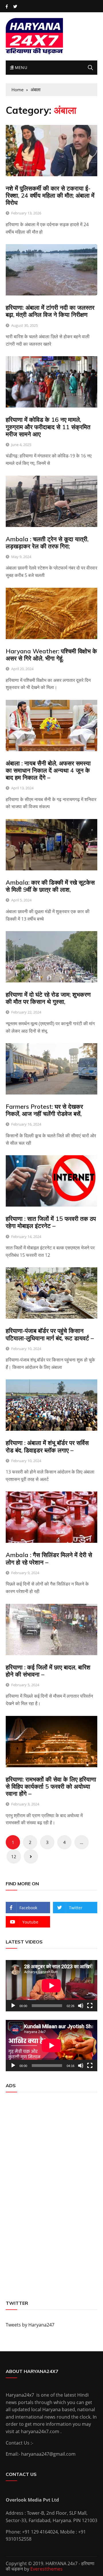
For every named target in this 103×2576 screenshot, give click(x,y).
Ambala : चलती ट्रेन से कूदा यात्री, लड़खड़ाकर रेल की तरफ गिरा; (47, 543)
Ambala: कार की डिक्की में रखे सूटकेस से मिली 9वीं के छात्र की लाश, (50, 886)
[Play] (13, 2006)
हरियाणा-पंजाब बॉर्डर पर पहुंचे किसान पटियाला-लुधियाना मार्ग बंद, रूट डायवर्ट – (50, 1334)
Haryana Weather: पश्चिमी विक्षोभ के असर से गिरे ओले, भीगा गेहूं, (51, 655)
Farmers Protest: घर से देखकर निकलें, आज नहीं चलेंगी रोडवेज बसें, (44, 1110)
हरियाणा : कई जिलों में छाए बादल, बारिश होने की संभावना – (48, 1671)
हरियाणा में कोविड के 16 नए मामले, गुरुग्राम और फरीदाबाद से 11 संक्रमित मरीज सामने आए (48, 427)
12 (14, 1856)
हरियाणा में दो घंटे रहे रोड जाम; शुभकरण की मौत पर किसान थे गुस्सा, (48, 998)
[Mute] (81, 2006)
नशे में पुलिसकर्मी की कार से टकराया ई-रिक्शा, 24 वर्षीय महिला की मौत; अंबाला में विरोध (50, 195)
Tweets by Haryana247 (30, 2325)
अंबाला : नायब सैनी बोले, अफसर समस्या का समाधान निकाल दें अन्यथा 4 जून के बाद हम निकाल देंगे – (48, 770)
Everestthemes (46, 2569)
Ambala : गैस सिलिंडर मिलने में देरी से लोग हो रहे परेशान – (49, 1558)
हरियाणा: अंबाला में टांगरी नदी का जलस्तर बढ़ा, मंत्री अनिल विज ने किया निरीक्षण (50, 311)
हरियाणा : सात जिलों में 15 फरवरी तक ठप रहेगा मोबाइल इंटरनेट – (51, 1222)
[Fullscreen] (90, 2006)
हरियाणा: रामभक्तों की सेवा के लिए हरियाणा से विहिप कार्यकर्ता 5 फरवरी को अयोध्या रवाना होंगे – (51, 1786)
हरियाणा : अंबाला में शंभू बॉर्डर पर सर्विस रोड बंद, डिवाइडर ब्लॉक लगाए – (47, 1446)
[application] (51, 1986)
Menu (20, 67)
